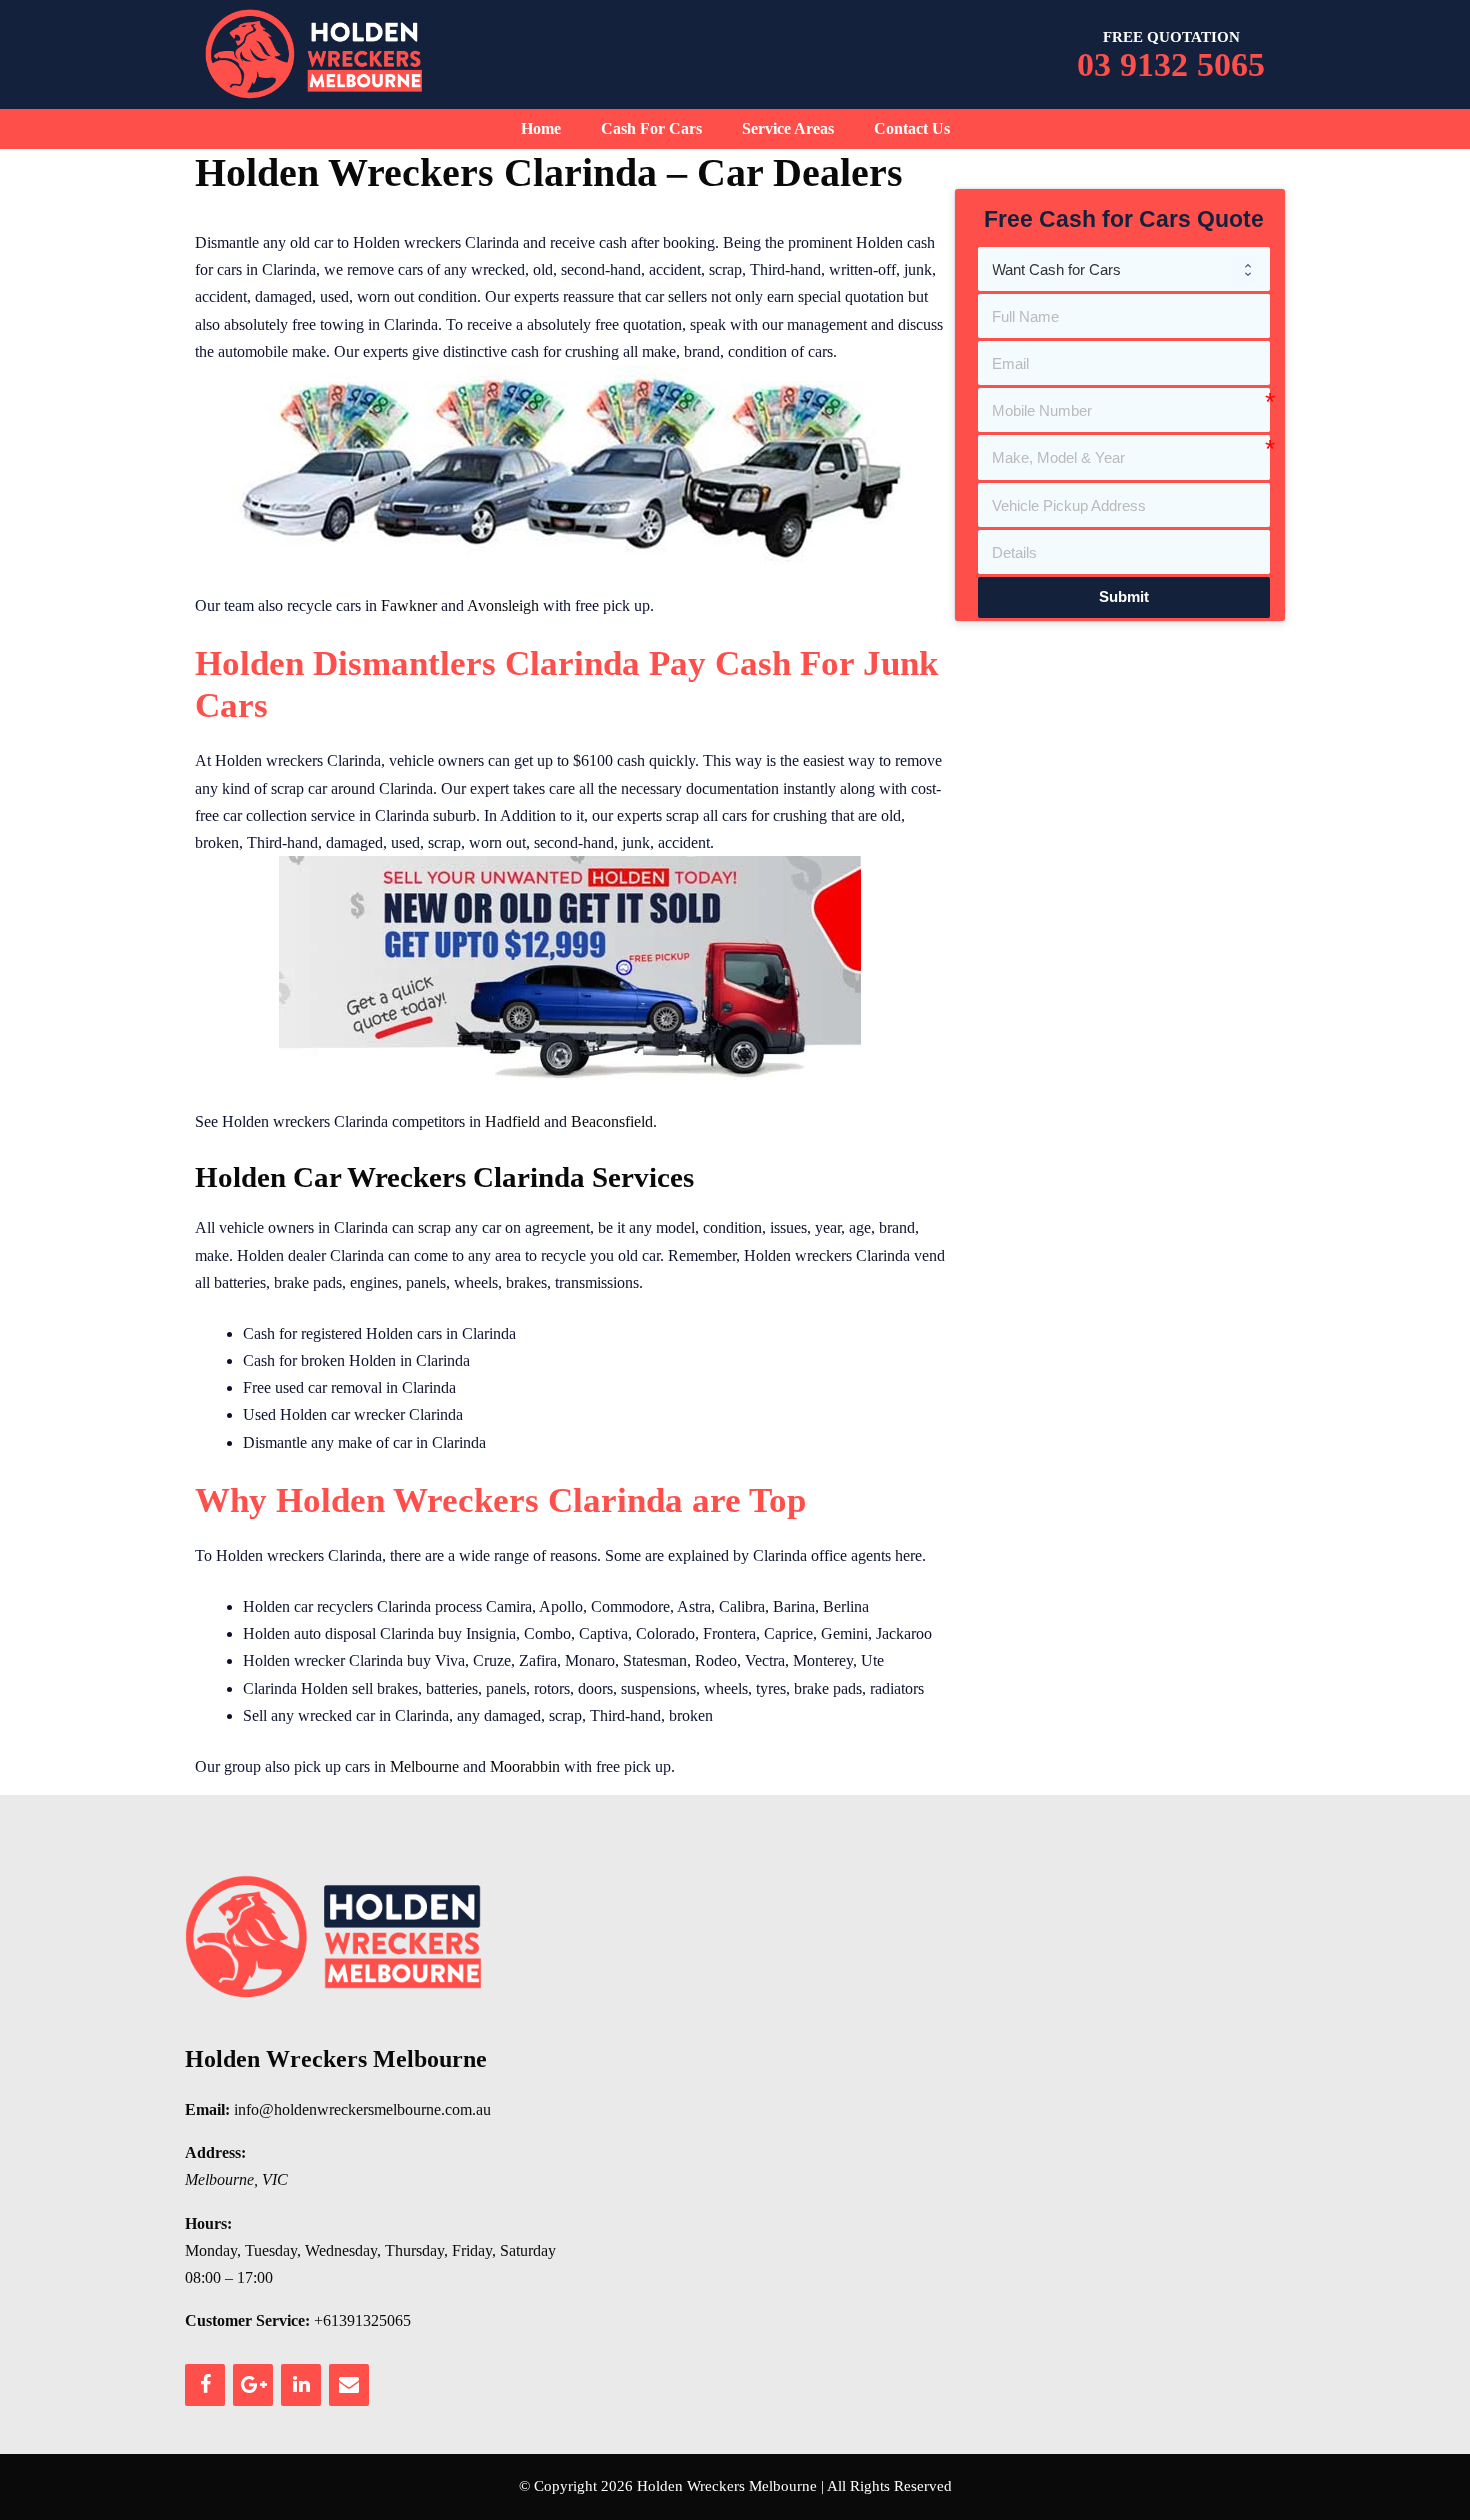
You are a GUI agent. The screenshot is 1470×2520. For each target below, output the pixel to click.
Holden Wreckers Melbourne (336, 2059)
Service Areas (788, 128)
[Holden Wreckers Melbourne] (315, 52)
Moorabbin (525, 1766)
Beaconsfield (612, 1121)
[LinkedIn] (301, 2385)
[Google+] (253, 2385)
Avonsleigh (503, 605)
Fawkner (409, 605)
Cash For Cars (651, 128)
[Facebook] (205, 2385)
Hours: (208, 2223)
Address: (215, 2152)
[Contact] (349, 2385)
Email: (207, 2109)
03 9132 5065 (1171, 64)
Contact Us (912, 128)
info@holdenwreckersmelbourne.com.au (362, 2109)
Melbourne (424, 1766)
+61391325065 (362, 2320)
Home (541, 128)
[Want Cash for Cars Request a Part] (1124, 269)
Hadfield (512, 1121)
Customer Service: (247, 2320)
